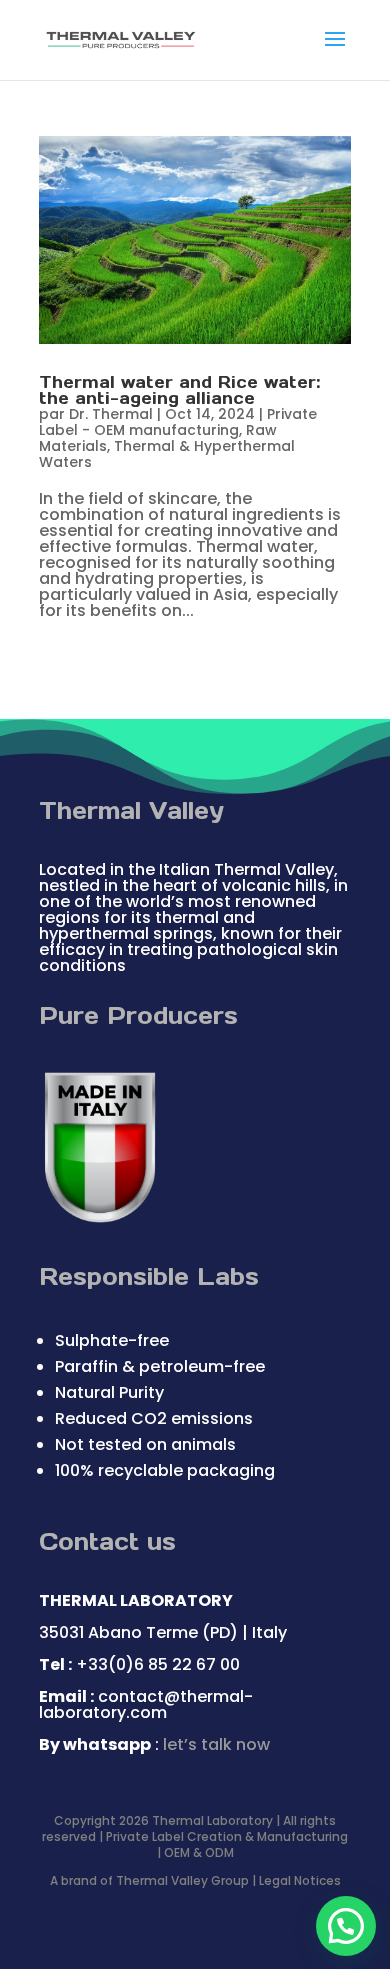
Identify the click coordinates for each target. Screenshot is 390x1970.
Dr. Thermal (111, 414)
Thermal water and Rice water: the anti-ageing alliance (179, 390)
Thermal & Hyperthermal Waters (167, 454)
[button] (346, 1926)
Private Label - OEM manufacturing (178, 422)
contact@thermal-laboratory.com (146, 1704)
